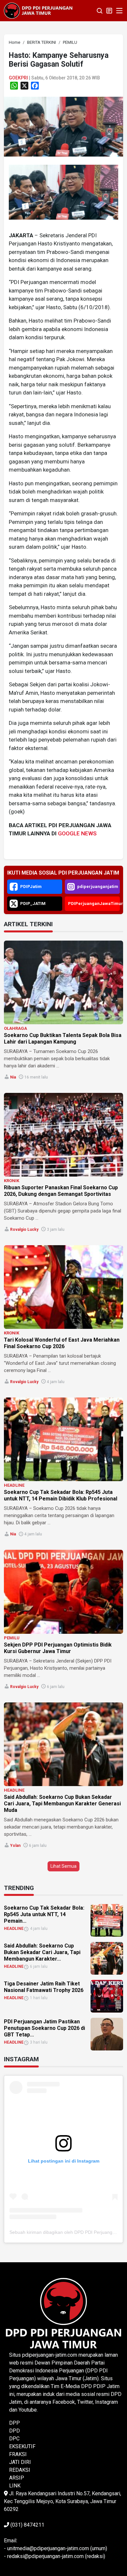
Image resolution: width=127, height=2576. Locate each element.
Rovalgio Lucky (24, 1229)
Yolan (15, 1846)
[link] (63, 126)
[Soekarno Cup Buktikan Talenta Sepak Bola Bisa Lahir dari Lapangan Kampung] (63, 982)
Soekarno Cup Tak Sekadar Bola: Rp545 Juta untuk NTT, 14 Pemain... (44, 1914)
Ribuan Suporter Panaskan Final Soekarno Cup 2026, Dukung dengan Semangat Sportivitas (61, 1191)
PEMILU (12, 1638)
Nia (13, 1077)
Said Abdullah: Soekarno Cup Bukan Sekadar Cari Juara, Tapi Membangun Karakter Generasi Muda (62, 1804)
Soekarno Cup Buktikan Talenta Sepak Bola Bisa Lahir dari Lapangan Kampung (63, 1038)
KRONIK (12, 1181)
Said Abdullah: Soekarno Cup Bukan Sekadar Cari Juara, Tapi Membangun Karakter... (42, 1952)
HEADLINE (14, 1485)
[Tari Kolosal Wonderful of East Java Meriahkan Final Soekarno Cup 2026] (63, 1287)
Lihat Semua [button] (63, 1866)
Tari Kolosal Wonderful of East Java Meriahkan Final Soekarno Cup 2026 (62, 1343)
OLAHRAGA (15, 1028)
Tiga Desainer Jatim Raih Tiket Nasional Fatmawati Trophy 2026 (44, 1987)
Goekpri (18, 78)
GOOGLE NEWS (77, 833)
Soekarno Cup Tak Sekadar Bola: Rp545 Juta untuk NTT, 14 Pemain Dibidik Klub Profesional (61, 1495)
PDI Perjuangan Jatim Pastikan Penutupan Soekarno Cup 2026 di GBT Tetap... (44, 2028)
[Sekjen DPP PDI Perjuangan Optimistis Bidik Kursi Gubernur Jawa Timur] (63, 1592)
